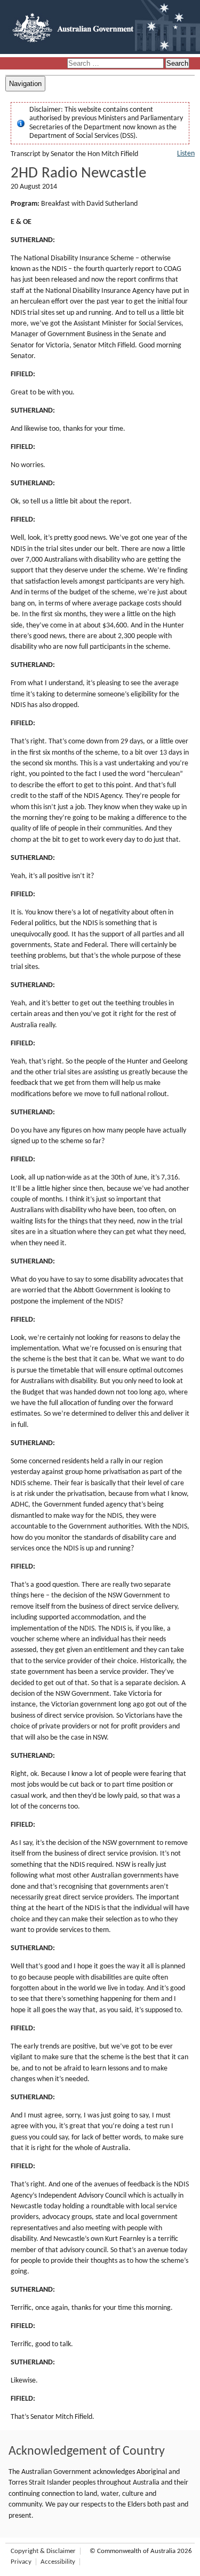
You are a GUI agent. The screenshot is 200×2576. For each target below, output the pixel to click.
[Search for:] (116, 64)
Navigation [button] (25, 84)
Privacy (21, 2562)
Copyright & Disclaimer (43, 2551)
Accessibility (58, 2562)
